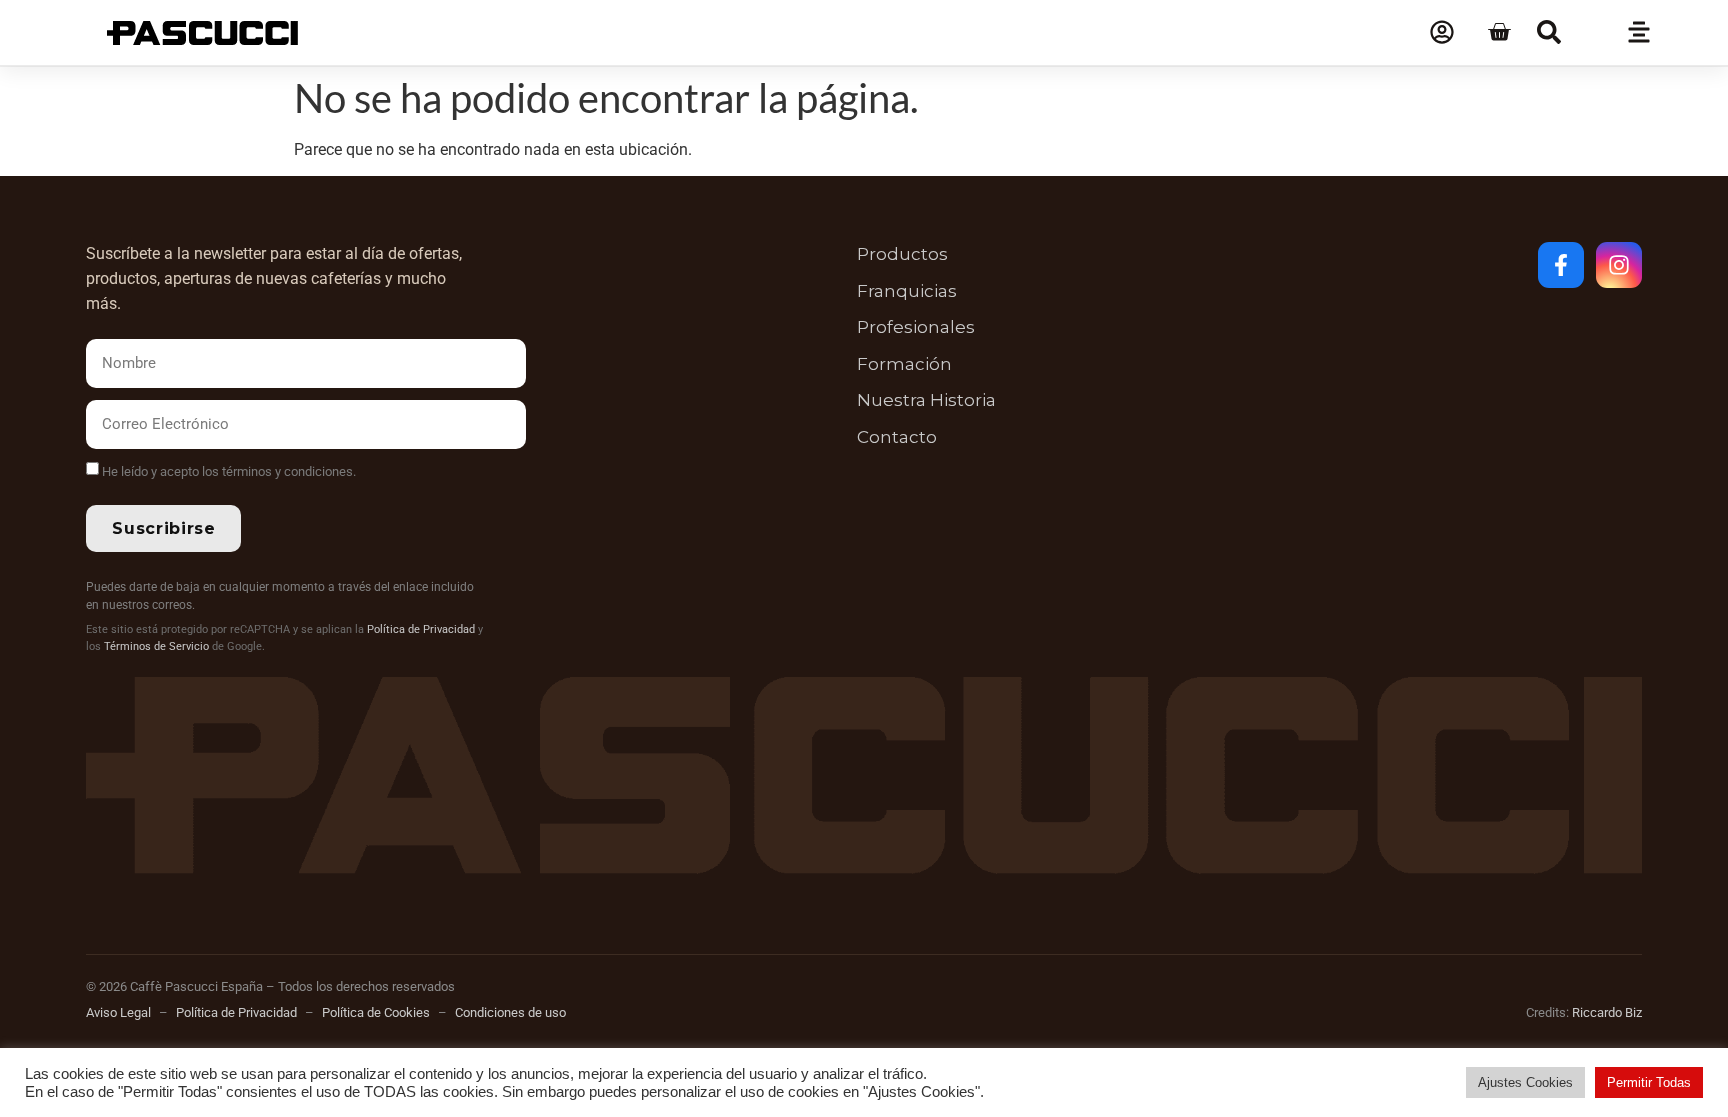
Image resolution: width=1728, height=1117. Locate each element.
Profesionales (916, 327)
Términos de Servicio (156, 646)
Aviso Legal (118, 1012)
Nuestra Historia (926, 400)
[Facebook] (1561, 265)
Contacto (897, 437)
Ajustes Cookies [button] (1525, 1082)
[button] (1549, 32)
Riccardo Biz (1607, 1012)
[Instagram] (1619, 265)
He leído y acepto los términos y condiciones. (229, 471)
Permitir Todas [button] (1649, 1082)
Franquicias (907, 291)
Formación (904, 364)
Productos (902, 254)
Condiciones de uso (510, 1012)
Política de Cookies (376, 1012)
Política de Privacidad (421, 629)
